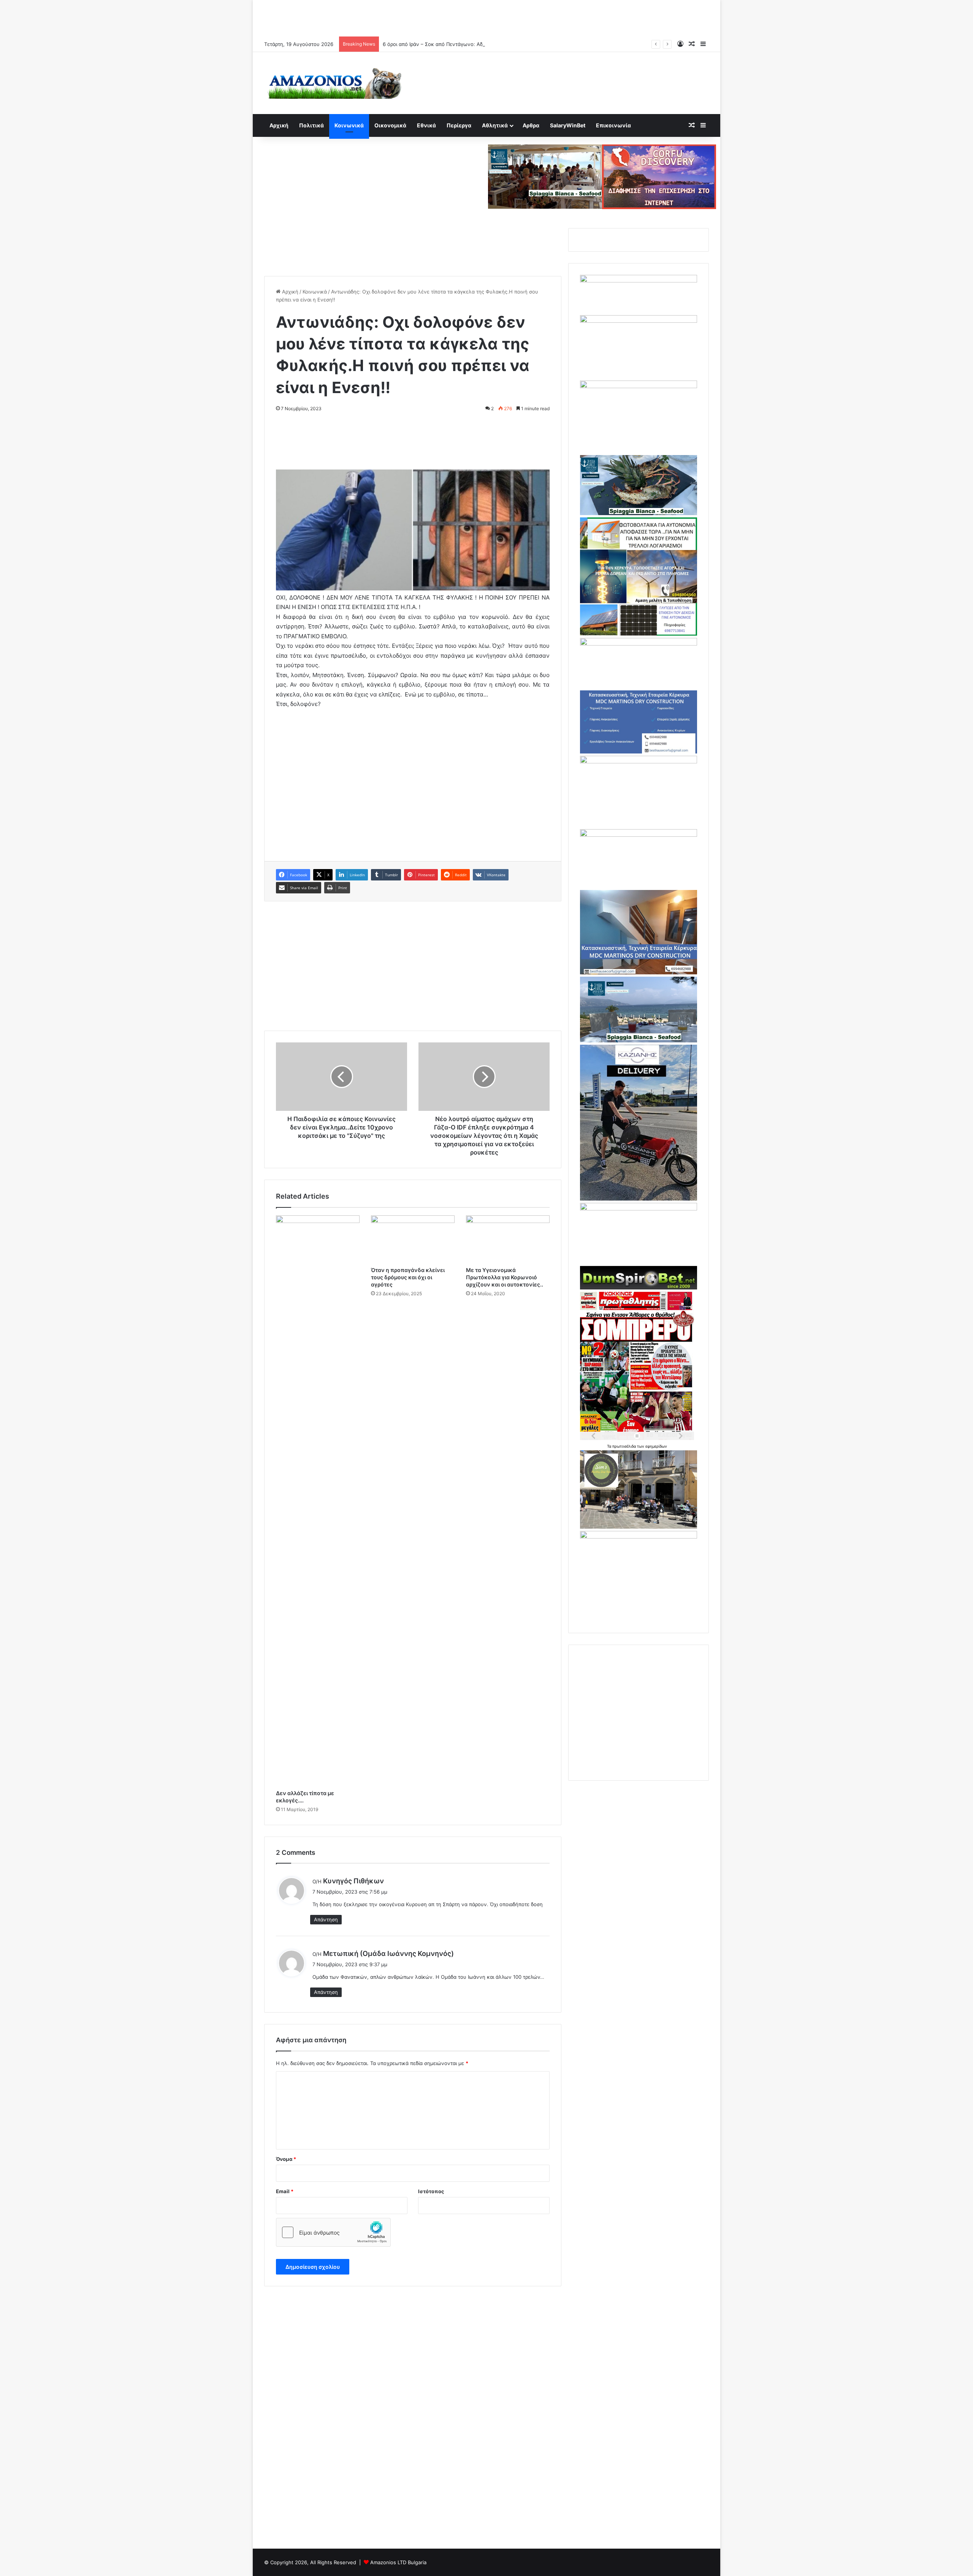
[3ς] (639, 1209)
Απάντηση (326, 1919)
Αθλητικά (495, 125)
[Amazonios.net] (334, 83)
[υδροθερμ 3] (639, 761)
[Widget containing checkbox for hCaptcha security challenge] (333, 2232)
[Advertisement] (486, 17)
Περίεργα (459, 125)
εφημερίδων (656, 1446)
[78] (639, 634)
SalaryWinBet (568, 125)
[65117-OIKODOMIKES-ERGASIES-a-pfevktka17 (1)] (639, 972)
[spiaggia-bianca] (545, 176)
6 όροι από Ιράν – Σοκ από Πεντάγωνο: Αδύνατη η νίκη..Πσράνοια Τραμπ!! (470, 44)
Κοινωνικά (349, 125)
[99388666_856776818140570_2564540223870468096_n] (639, 1199)
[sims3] (639, 1527)
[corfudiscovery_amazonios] (659, 176)
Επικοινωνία (613, 125)
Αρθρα (531, 125)
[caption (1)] (639, 1041)
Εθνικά (426, 125)
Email (285, 2191)
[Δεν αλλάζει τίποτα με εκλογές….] (318, 1501)
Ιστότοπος (431, 2191)
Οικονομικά (390, 125)
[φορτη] (639, 386)
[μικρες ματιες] (639, 1537)
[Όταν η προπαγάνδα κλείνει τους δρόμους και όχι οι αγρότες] (413, 1239)
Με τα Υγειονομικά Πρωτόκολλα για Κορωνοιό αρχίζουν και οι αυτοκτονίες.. (505, 1277)
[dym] (639, 1288)
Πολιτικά (311, 125)
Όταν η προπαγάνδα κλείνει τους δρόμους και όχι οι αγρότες (408, 1277)
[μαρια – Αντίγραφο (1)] (639, 644)
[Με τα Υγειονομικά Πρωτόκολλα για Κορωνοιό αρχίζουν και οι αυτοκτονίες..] (508, 1239)
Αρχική (279, 125)
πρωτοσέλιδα (625, 1446)
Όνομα (286, 2159)
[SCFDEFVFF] (639, 752)
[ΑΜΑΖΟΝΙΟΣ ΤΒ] (639, 321)
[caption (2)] (639, 513)
